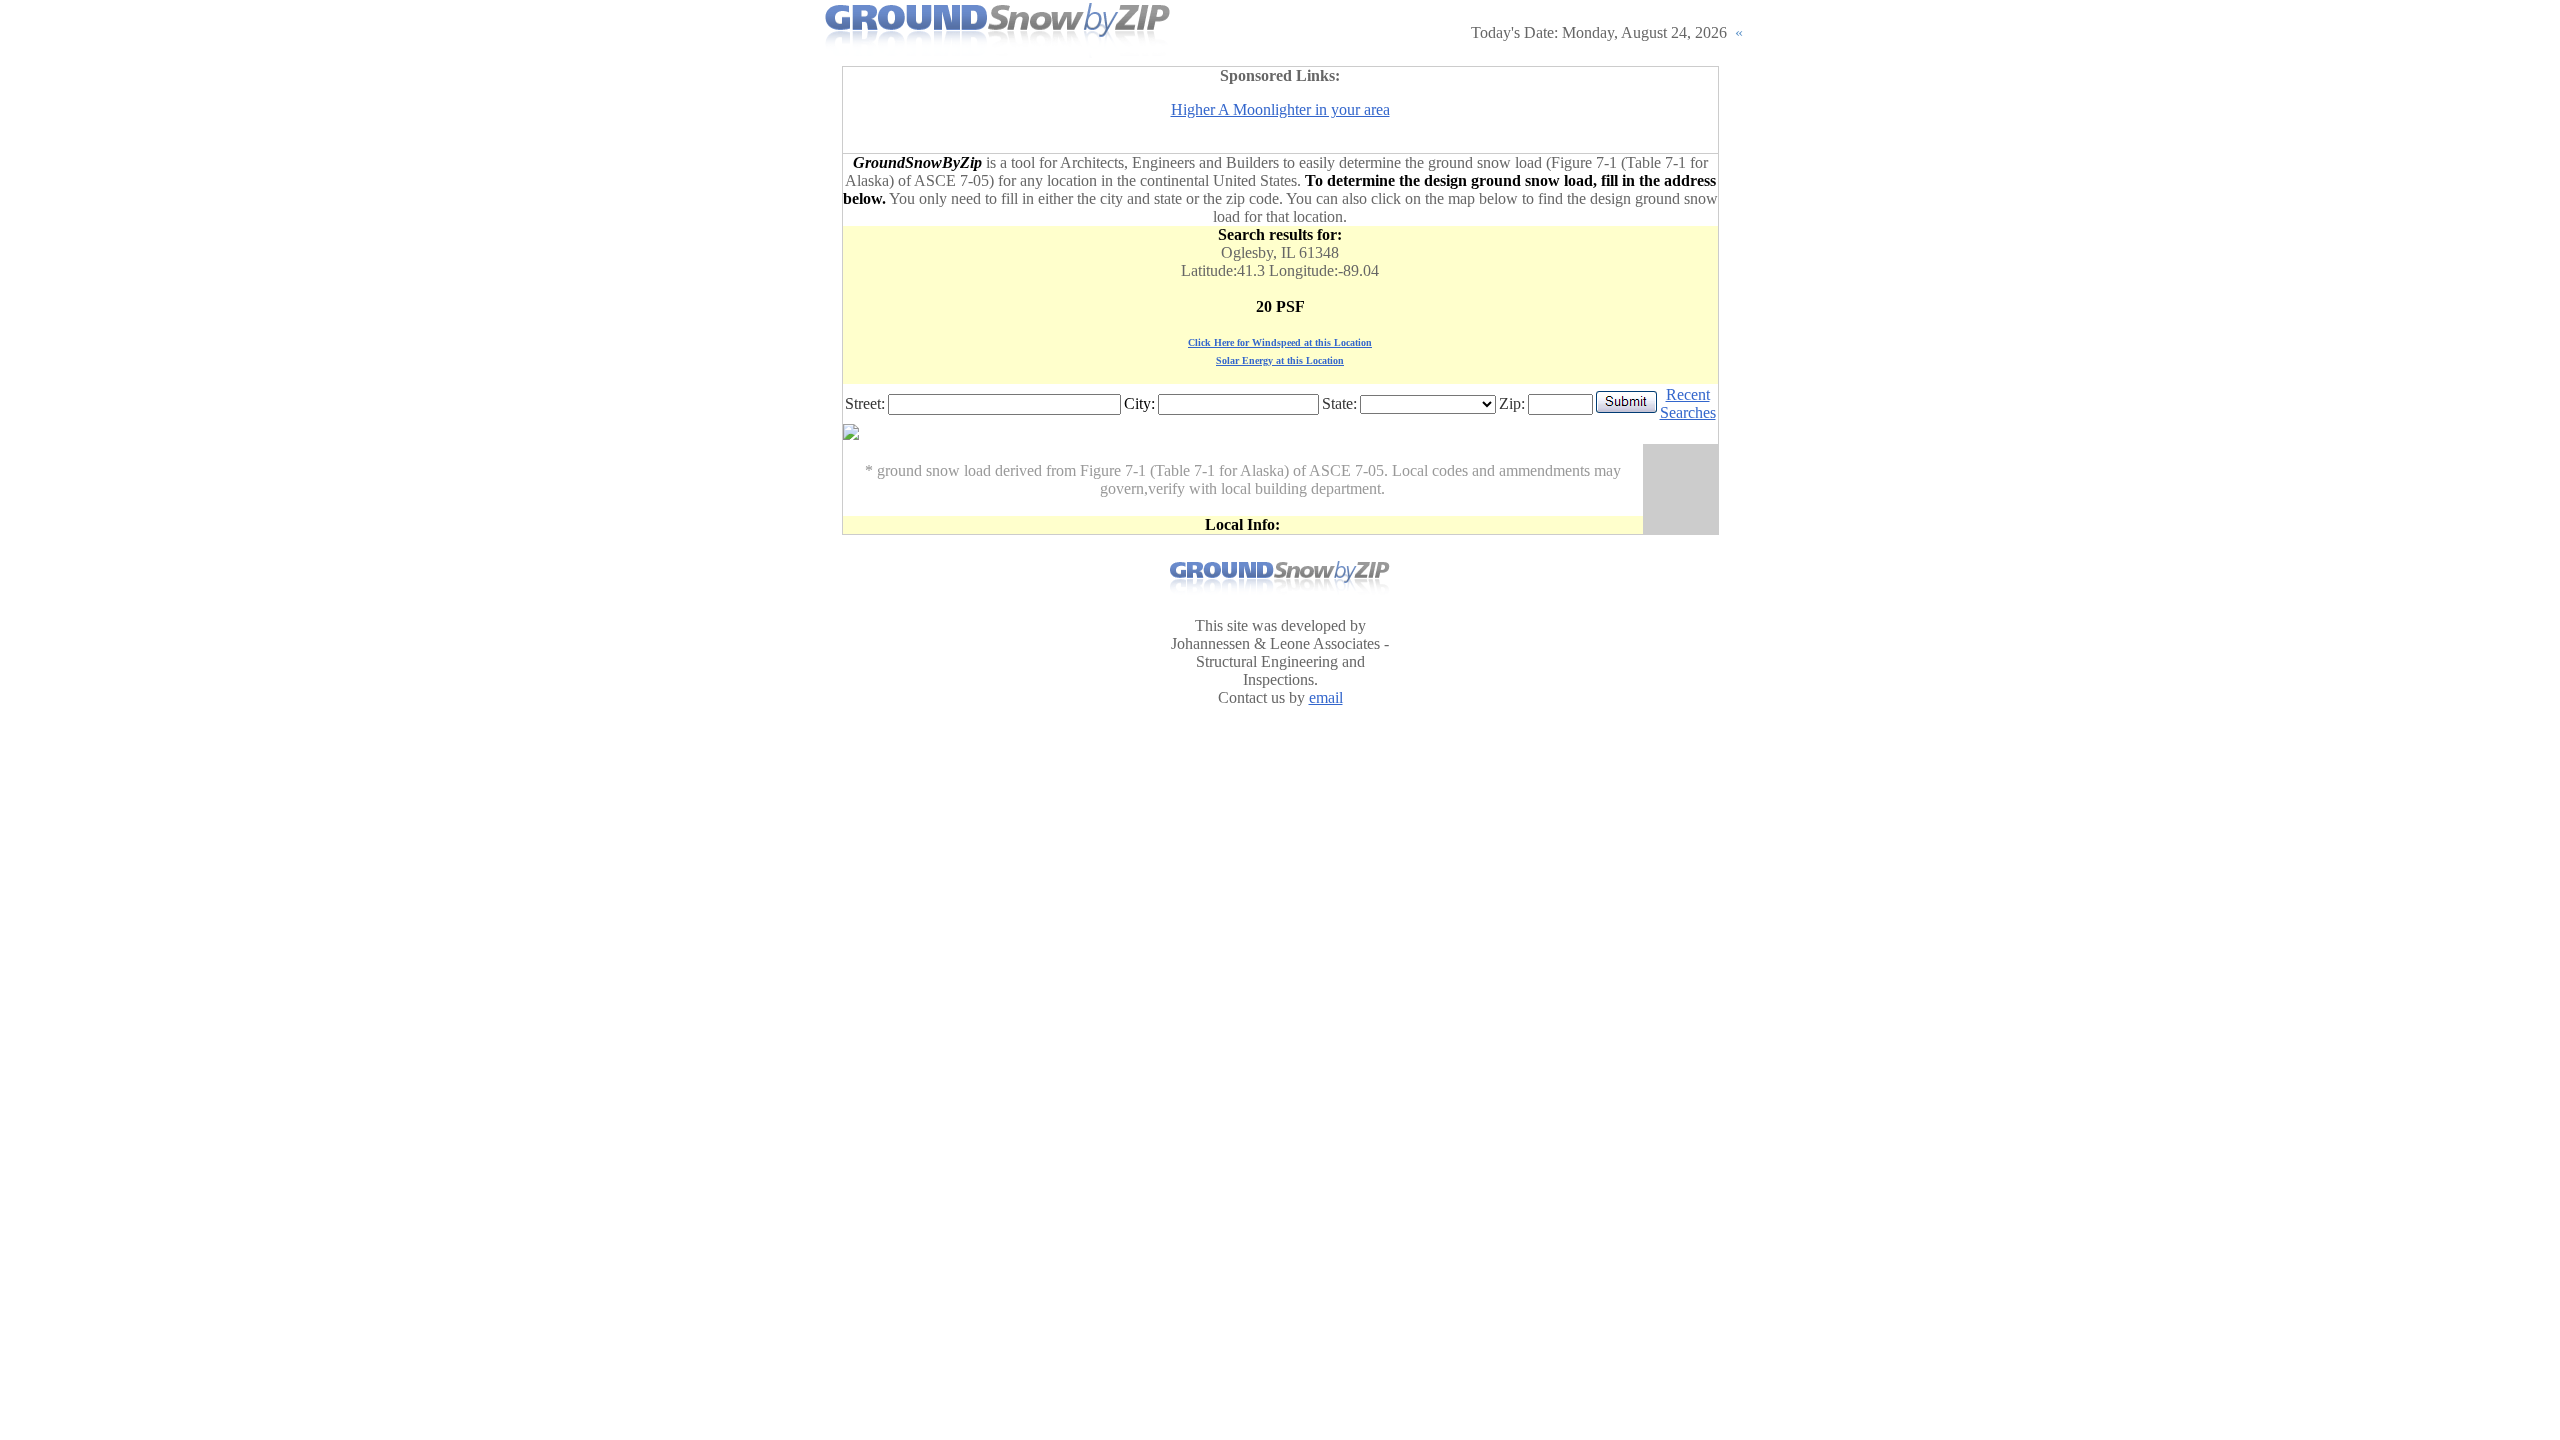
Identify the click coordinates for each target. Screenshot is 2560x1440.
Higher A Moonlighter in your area (1280, 109)
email (1326, 697)
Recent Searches (1688, 403)
